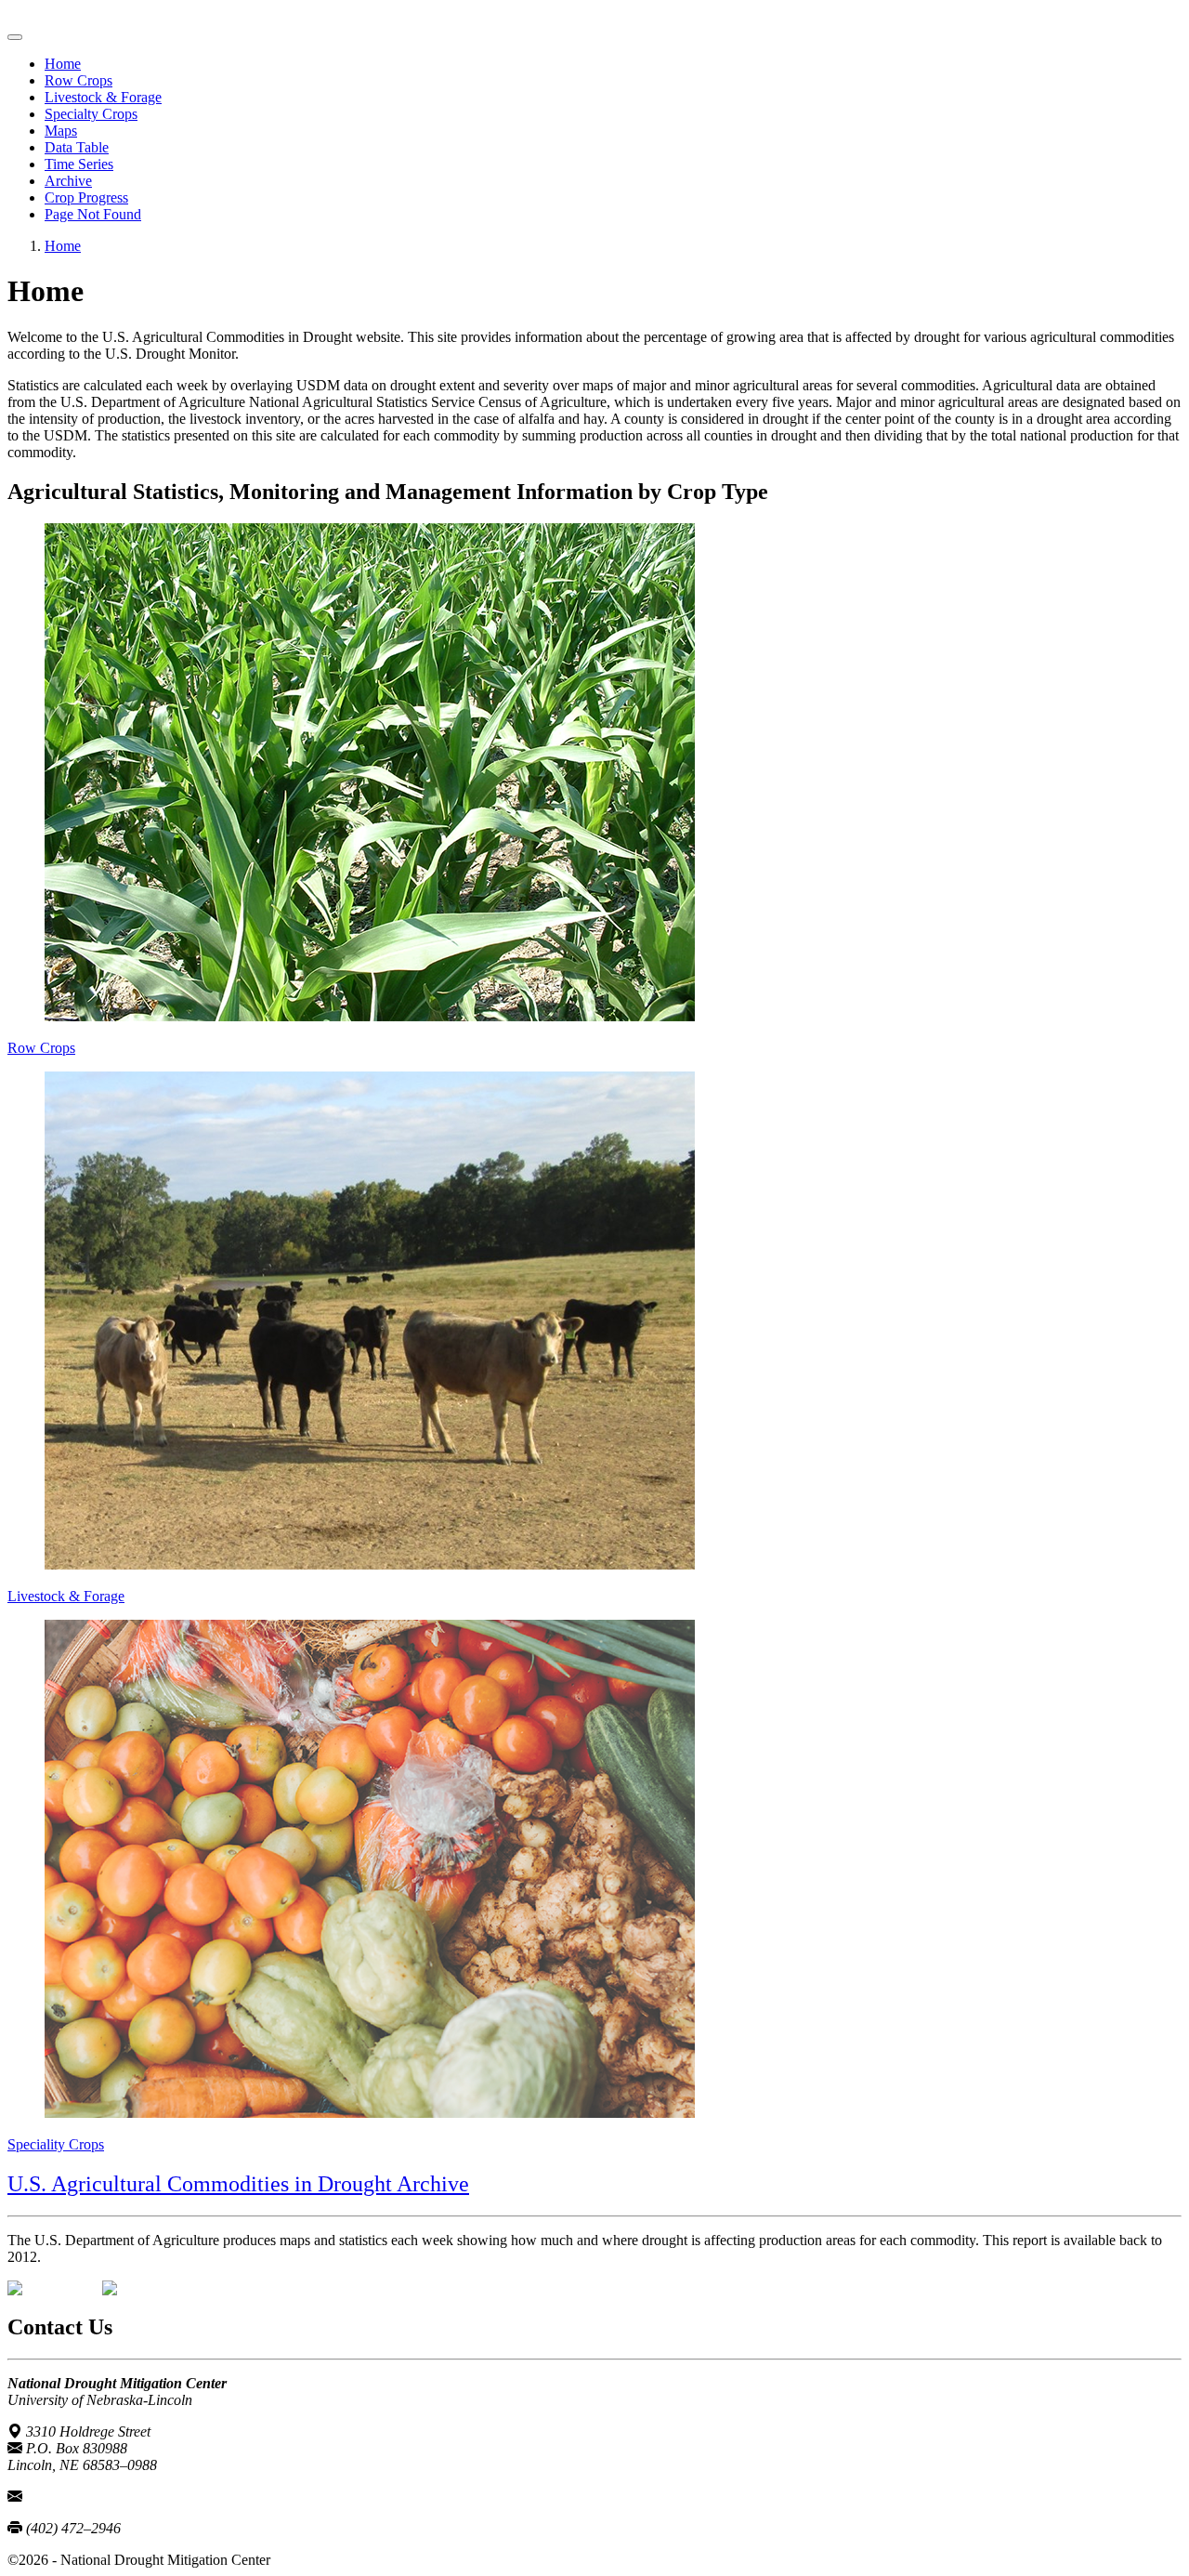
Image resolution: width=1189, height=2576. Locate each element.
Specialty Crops (91, 114)
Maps (61, 131)
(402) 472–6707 (73, 2497)
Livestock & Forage (103, 97)
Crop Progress (86, 197)
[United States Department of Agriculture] (55, 2288)
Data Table (77, 147)
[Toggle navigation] (15, 37)
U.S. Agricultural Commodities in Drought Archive (238, 2184)
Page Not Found (93, 214)
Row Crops (78, 80)
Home (63, 64)
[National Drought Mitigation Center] (150, 2288)
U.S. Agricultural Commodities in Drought (132, 15)
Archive (68, 181)
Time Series (79, 164)
